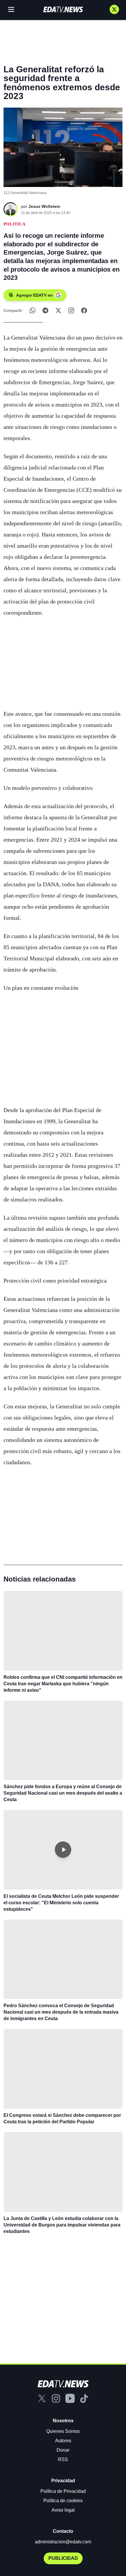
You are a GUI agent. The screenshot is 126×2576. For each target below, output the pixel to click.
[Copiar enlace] (71, 310)
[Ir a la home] (63, 9)
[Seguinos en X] (114, 9)
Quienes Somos (63, 2431)
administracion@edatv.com (63, 2542)
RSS (63, 2459)
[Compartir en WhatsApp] (33, 310)
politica (15, 224)
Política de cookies (63, 2501)
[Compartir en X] (58, 310)
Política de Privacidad (63, 2491)
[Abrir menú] (11, 9)
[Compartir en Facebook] (84, 310)
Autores (63, 2441)
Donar (63, 2450)
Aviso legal (63, 2510)
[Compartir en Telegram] (45, 310)
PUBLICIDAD (63, 2558)
